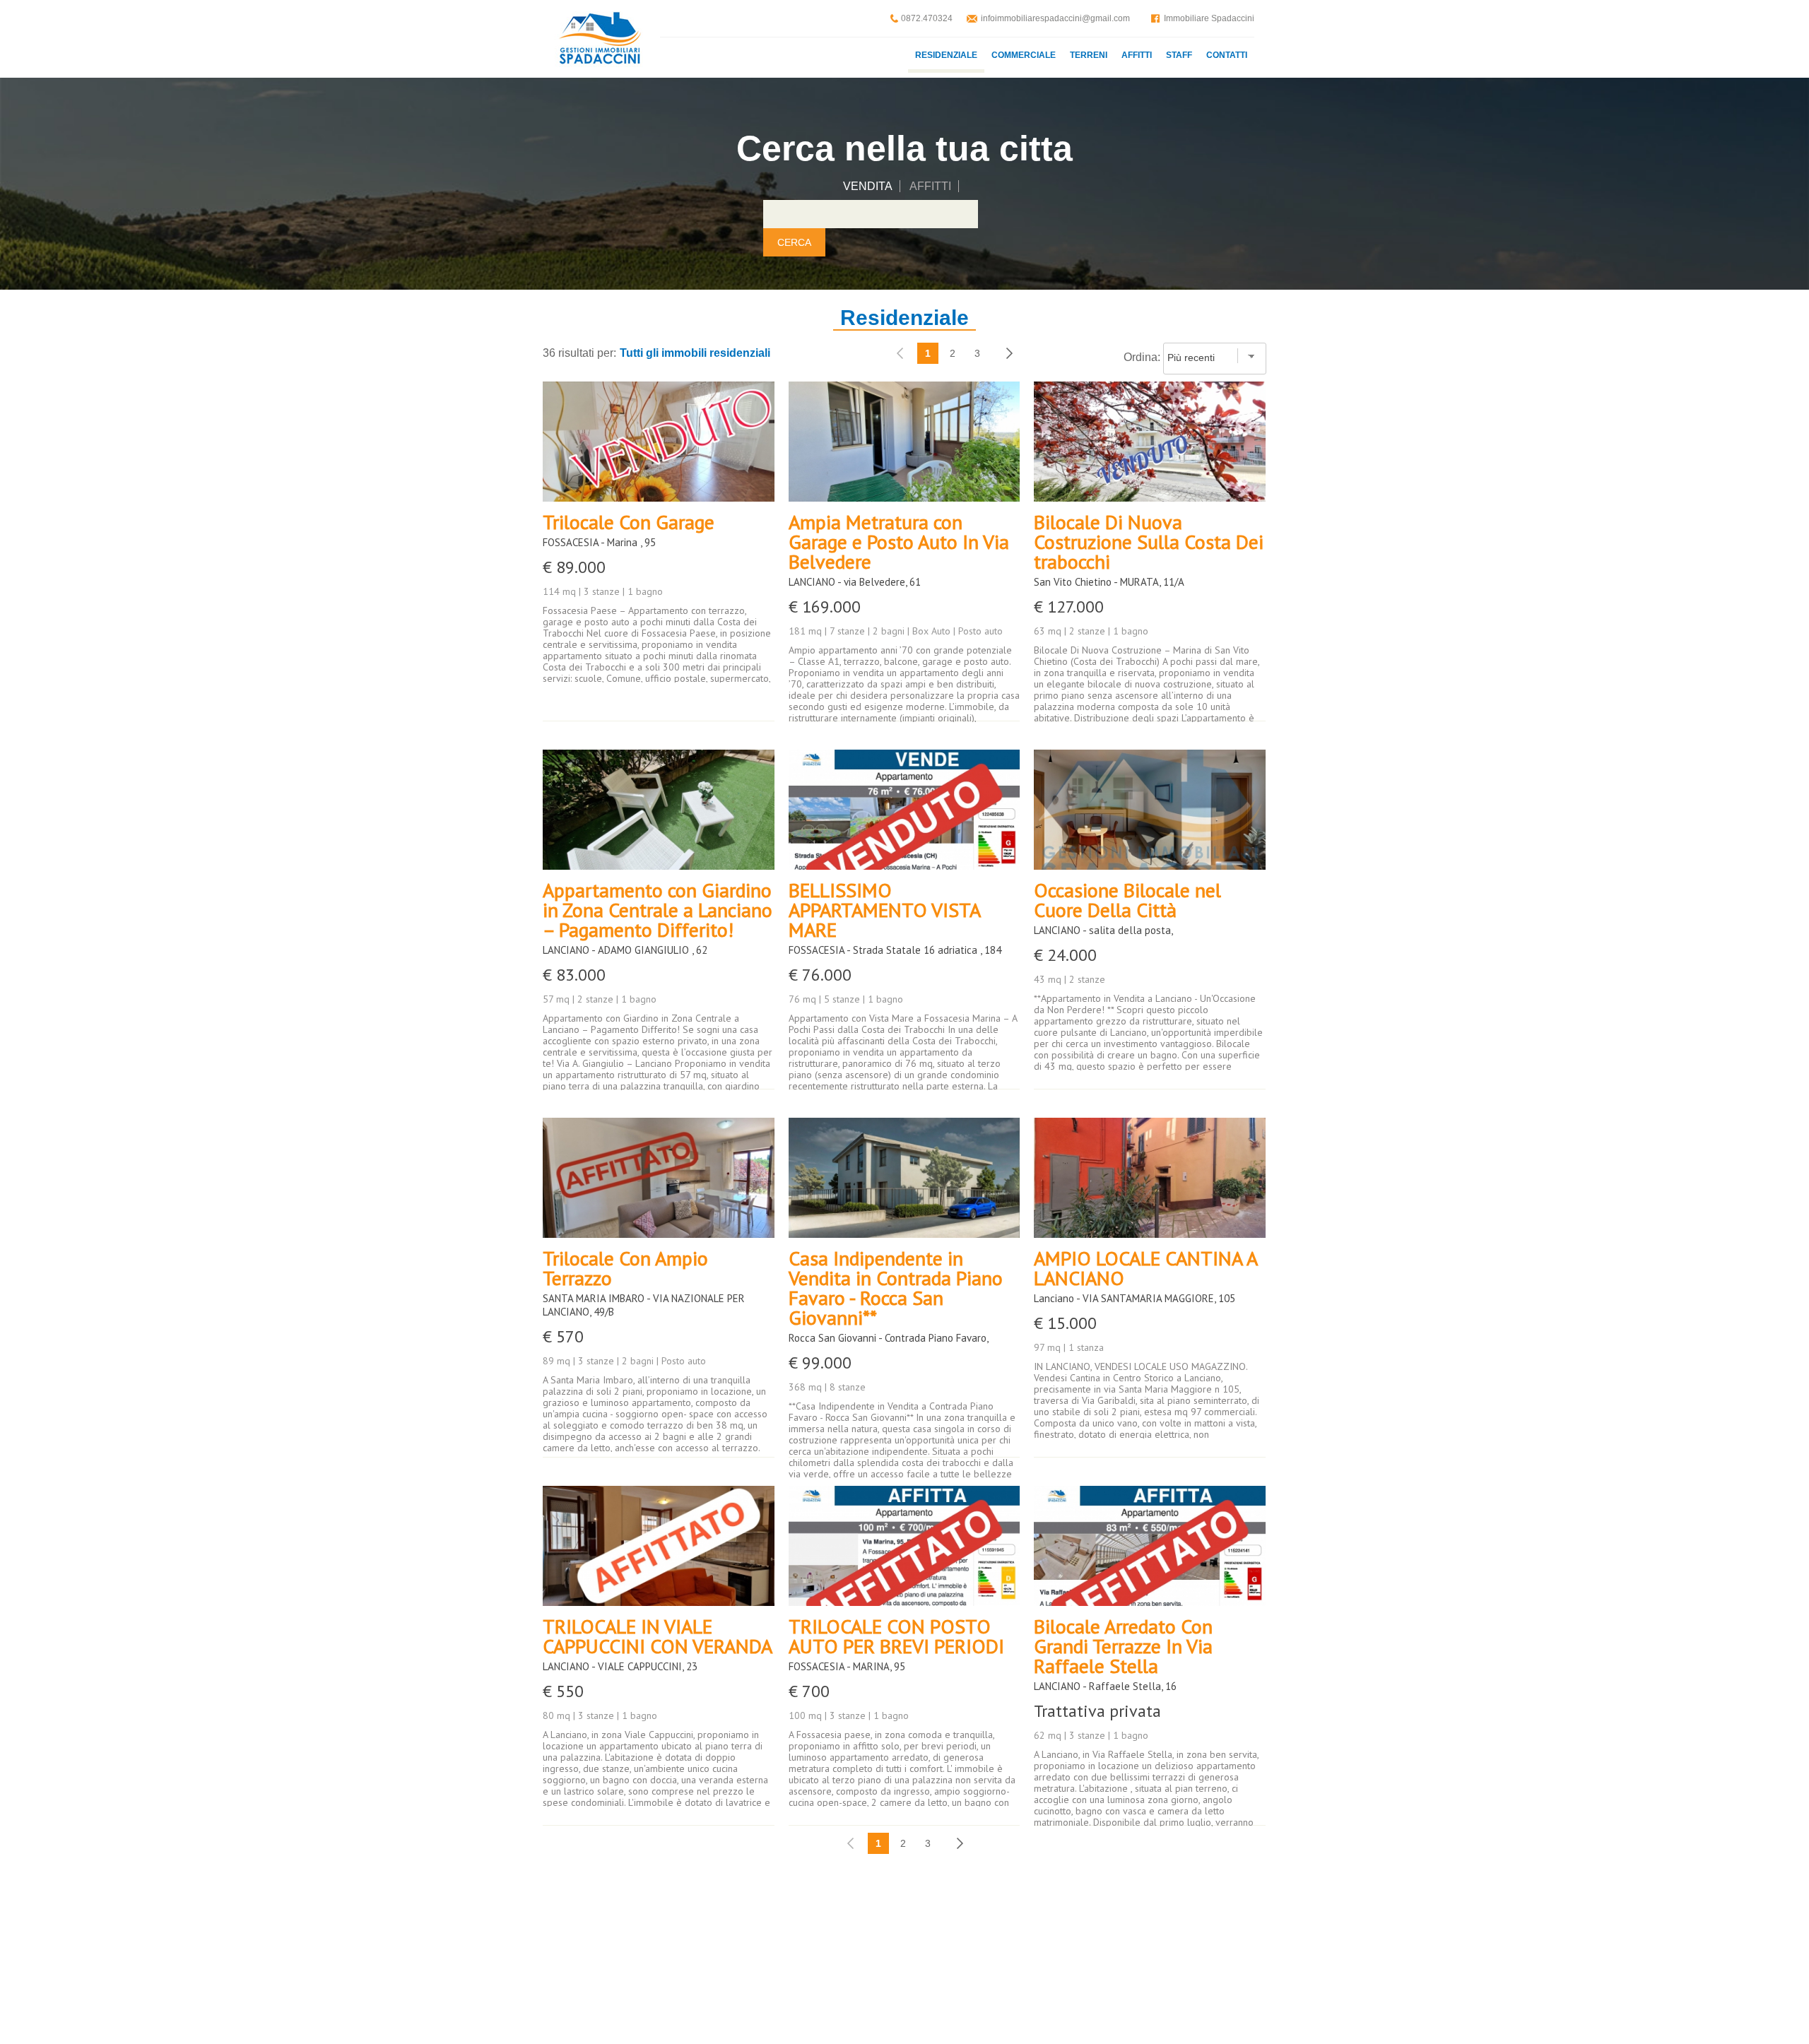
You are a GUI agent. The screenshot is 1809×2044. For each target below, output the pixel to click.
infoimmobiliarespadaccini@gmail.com (1055, 18)
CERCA (794, 242)
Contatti (1227, 55)
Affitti (1137, 55)
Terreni (1089, 55)
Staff (1179, 55)
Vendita (868, 186)
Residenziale (946, 55)
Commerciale (1024, 55)
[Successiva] (1009, 353)
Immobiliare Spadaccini (1209, 18)
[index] (599, 39)
